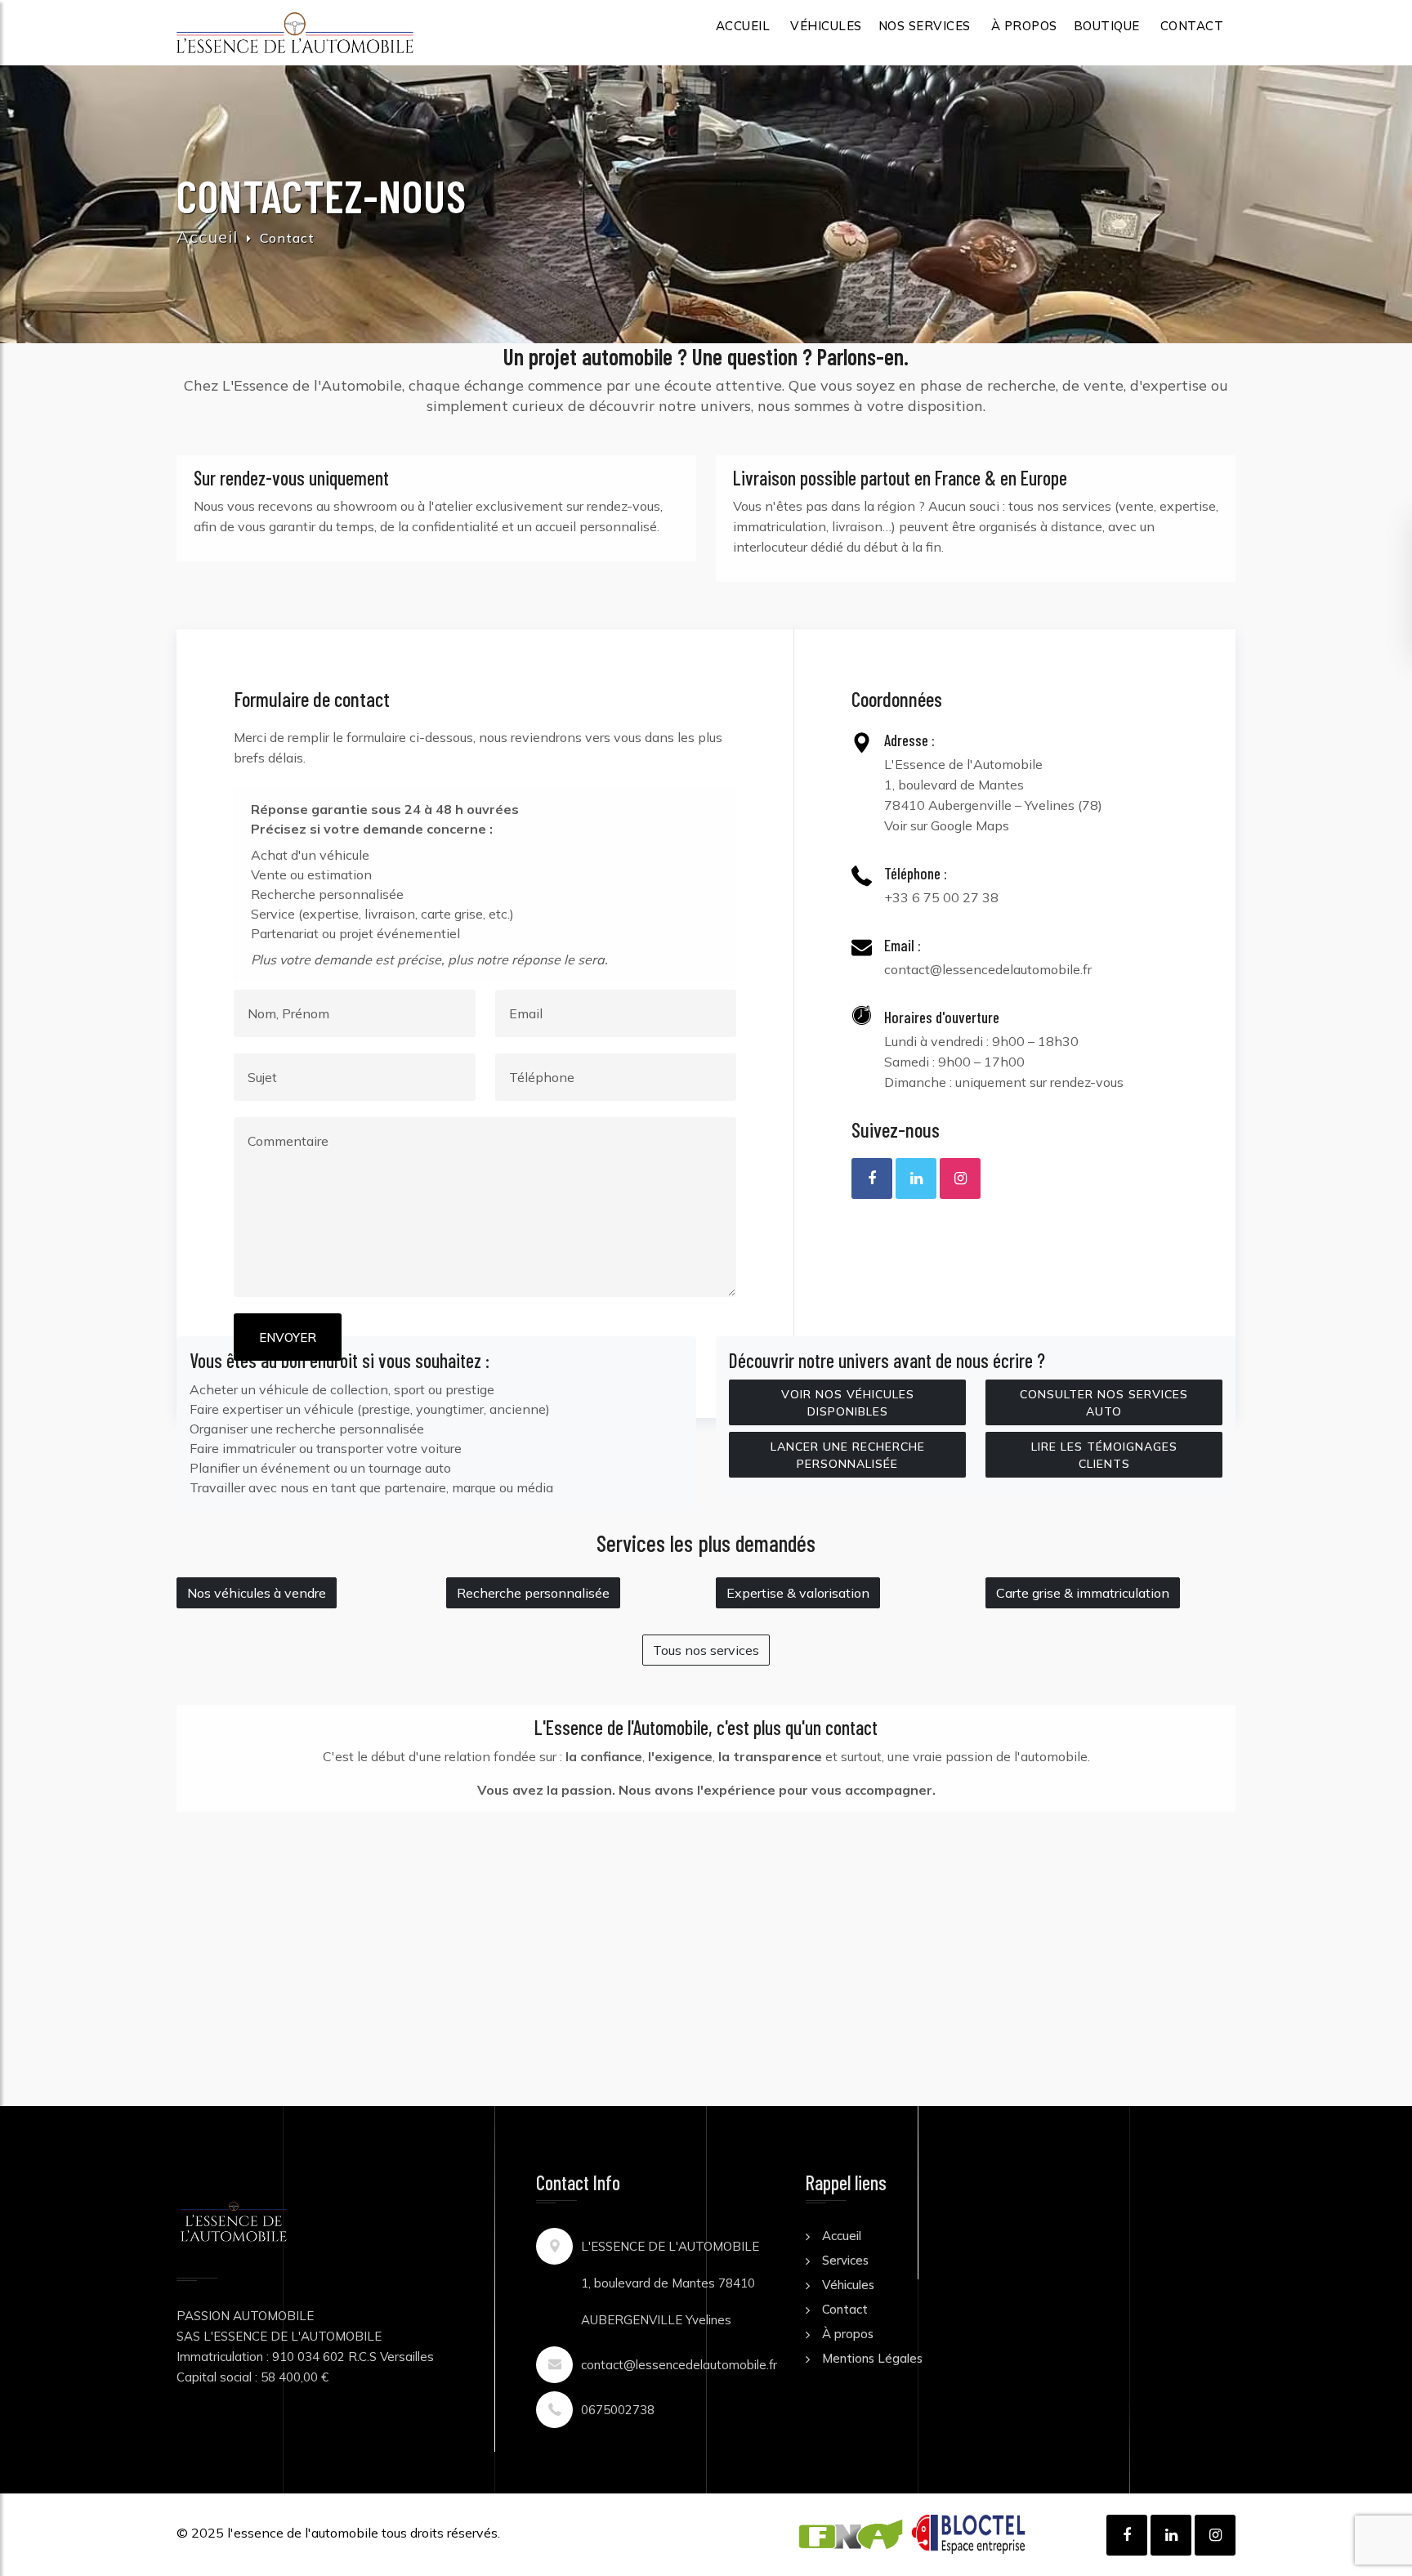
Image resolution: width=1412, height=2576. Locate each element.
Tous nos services (706, 1650)
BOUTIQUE (1107, 26)
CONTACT (1192, 26)
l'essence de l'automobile (303, 2533)
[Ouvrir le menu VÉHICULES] (826, 47)
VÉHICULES (826, 26)
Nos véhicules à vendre (257, 1593)
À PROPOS (1024, 26)
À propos (848, 2334)
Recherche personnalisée (533, 1593)
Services (845, 2260)
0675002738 (618, 2410)
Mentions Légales (872, 2358)
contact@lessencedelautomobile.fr (988, 969)
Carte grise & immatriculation (1083, 1593)
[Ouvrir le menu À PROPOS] (1024, 47)
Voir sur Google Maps (947, 825)
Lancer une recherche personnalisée (848, 1455)
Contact (845, 2309)
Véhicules (848, 2285)
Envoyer (288, 1337)
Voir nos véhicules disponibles (848, 1403)
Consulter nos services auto (1104, 1403)
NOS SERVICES (925, 26)
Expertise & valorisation (798, 1593)
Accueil (207, 237)
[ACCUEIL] (295, 33)
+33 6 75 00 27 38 (941, 897)
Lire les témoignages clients (1104, 1455)
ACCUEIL (743, 26)
